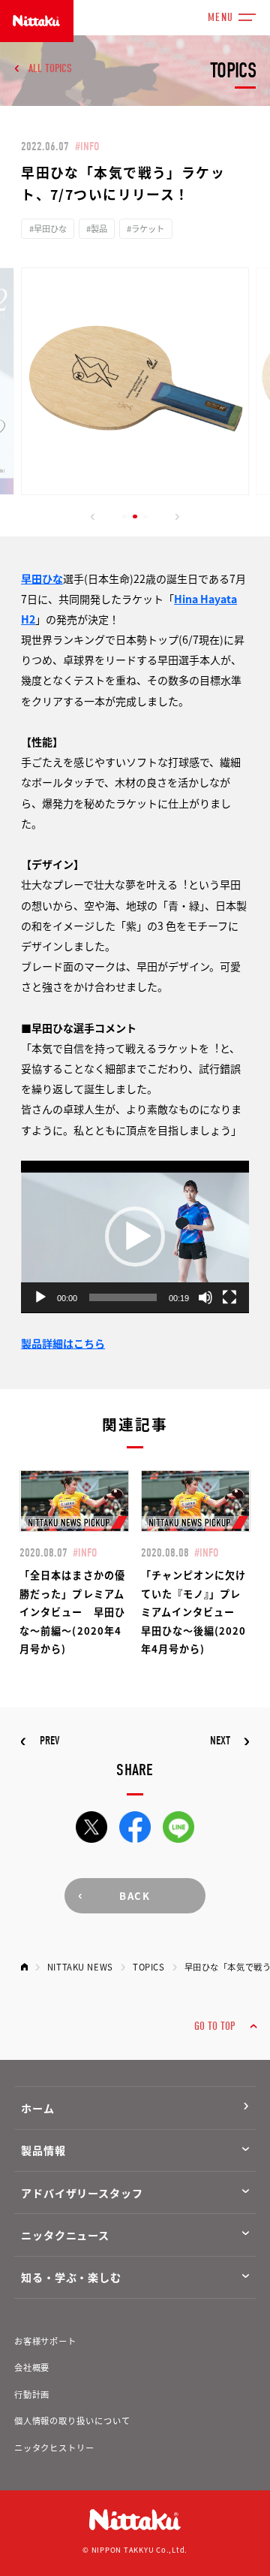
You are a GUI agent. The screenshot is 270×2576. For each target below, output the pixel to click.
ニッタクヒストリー (54, 2448)
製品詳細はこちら (63, 1343)
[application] (135, 1237)
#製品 (97, 228)
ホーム (38, 2108)
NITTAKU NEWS (80, 1967)
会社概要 (32, 2367)
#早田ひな (48, 228)
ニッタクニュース (65, 2235)
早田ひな (42, 578)
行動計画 (32, 2394)
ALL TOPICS (50, 68)
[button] (93, 517)
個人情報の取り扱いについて (72, 2420)
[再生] (40, 1297)
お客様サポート (45, 2341)
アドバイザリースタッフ (82, 2193)
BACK (135, 1896)
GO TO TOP (214, 2026)
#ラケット (145, 228)
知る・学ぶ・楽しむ (71, 2277)
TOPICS (148, 1967)
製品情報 (43, 2150)
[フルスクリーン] (229, 1297)
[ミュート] (205, 1297)
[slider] (123, 1297)
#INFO (87, 146)
